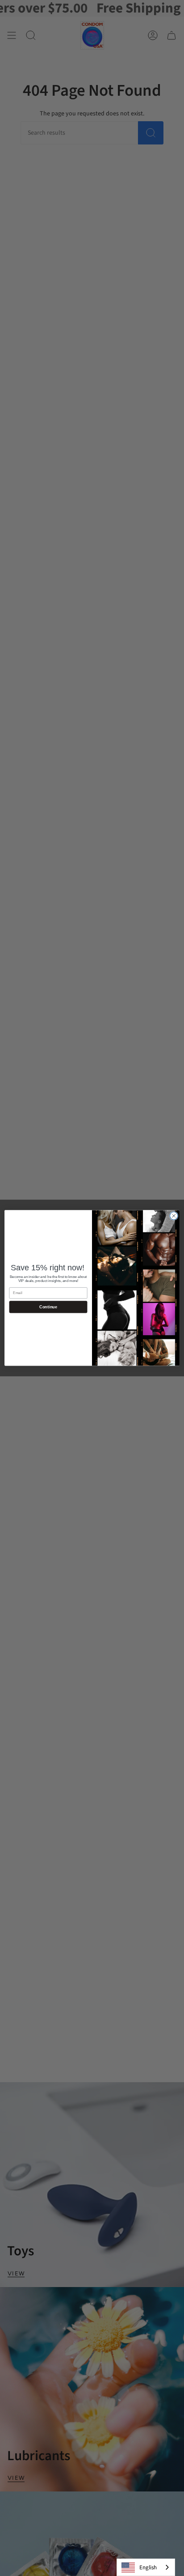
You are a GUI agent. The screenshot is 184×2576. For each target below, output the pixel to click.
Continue (48, 1307)
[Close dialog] (174, 1216)
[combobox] (146, 2567)
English (148, 2568)
